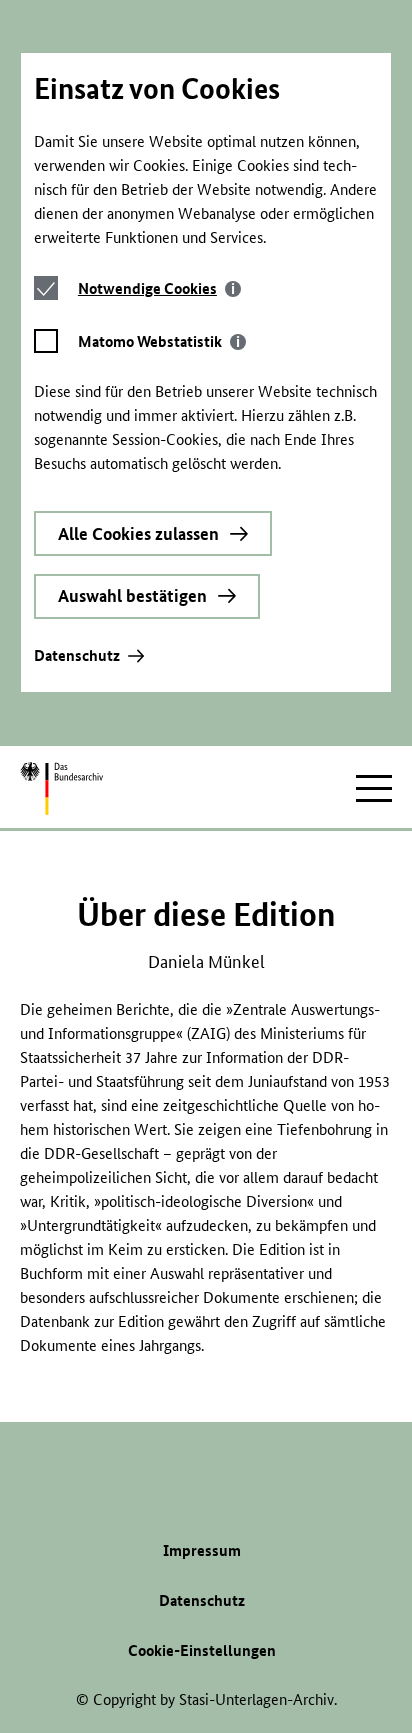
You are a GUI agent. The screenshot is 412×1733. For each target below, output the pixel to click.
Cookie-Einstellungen (202, 1650)
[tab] (159, 288)
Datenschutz (77, 655)
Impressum (202, 1550)
